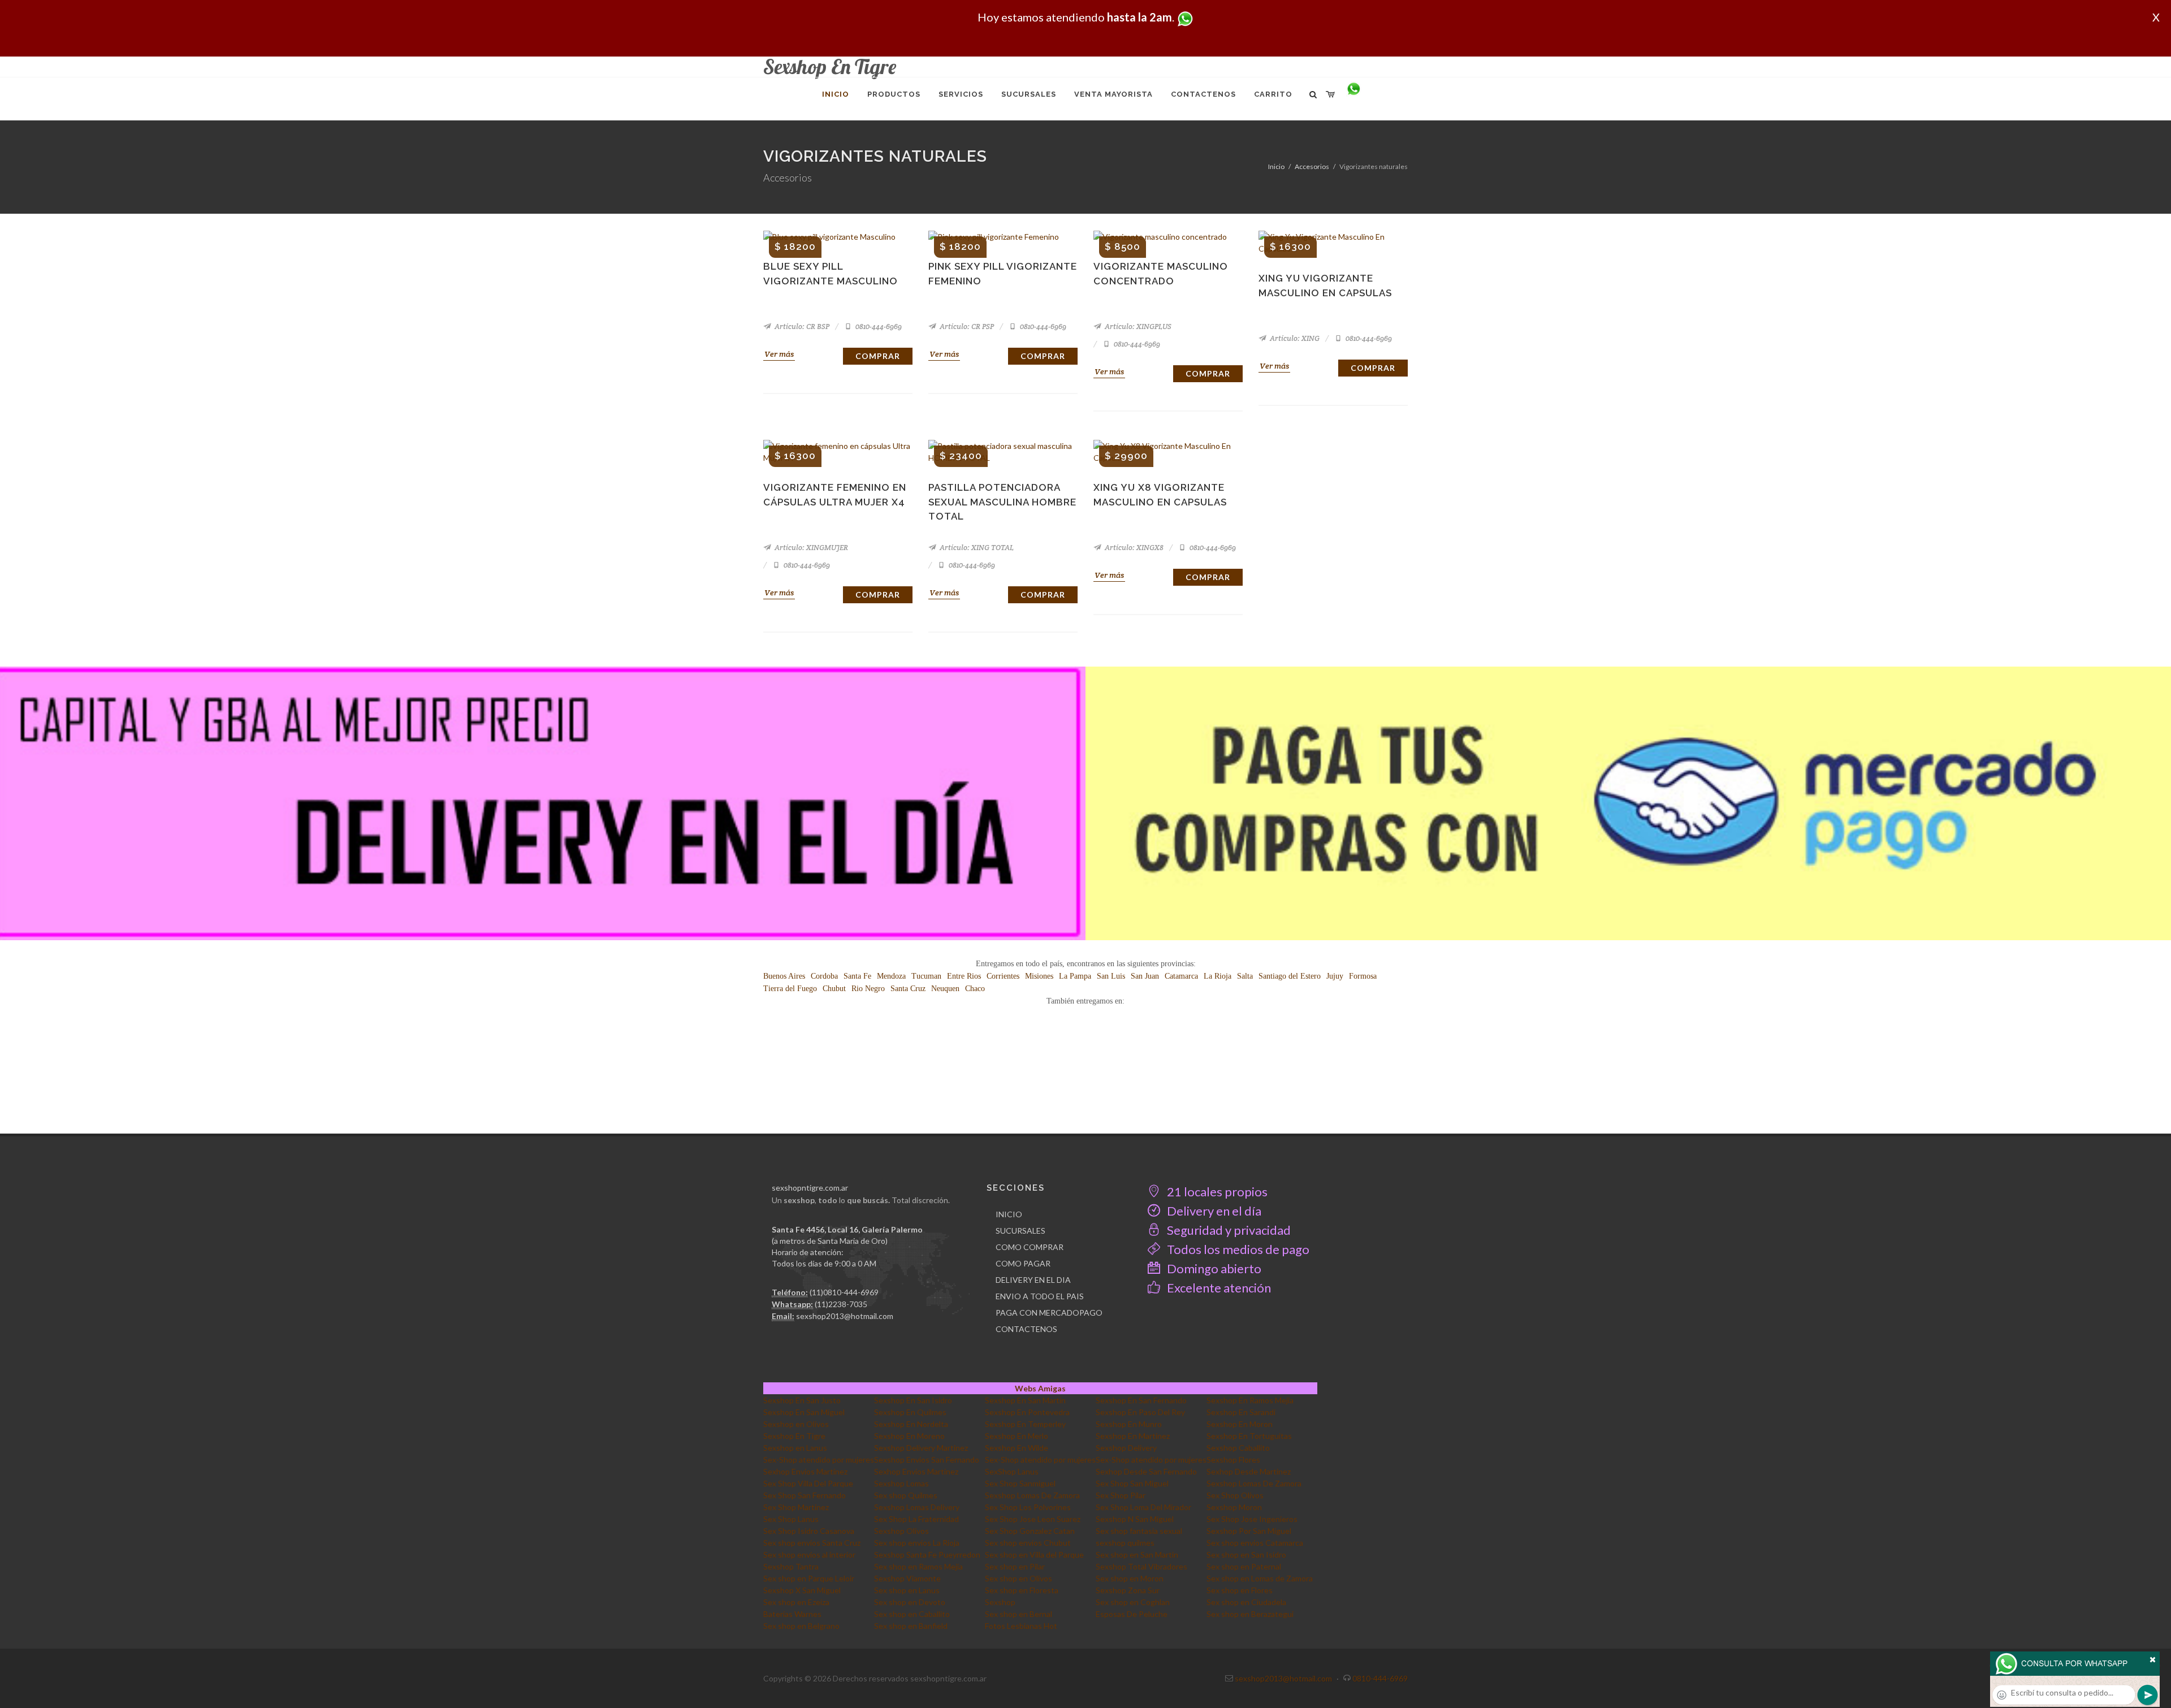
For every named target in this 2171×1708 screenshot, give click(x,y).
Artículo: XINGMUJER (810, 548)
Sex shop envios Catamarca (1255, 1543)
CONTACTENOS (1026, 1329)
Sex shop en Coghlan (1133, 1602)
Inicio (1276, 167)
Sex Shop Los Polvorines (1028, 1507)
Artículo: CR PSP (966, 327)
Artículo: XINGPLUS (1137, 327)
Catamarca (1181, 976)
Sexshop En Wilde (1017, 1448)
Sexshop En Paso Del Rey (1140, 1412)
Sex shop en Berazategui (1250, 1614)
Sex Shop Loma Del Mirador (1143, 1507)
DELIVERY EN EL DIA (1033, 1280)
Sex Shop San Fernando (805, 1495)
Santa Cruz (908, 989)
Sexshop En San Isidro (913, 1400)
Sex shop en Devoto (910, 1602)
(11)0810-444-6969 (844, 1292)
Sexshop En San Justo (802, 1400)
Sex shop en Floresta (1022, 1590)
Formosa (1363, 976)
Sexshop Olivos (901, 1531)
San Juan (1145, 976)
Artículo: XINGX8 (1133, 548)
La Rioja (1218, 976)
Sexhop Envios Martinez (805, 1471)
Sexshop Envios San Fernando (927, 1460)
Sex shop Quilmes (906, 1495)
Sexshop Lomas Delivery (917, 1507)
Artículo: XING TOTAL (976, 548)
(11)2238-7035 (841, 1304)
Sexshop (1000, 1602)
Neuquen (945, 989)
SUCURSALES (1020, 1231)
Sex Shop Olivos (1235, 1495)
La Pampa (1075, 976)
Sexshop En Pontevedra (1027, 1412)
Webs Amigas (1040, 1388)
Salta (1245, 976)
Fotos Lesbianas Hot (1021, 1626)
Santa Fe (857, 976)
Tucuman (926, 976)
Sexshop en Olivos (796, 1424)
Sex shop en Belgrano (801, 1626)
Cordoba (824, 976)
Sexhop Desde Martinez (1249, 1471)
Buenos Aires (784, 976)
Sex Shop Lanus (791, 1519)
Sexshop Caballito (1238, 1448)
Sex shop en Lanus (907, 1590)
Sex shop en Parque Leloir (809, 1578)
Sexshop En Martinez (1133, 1436)
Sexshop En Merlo (1017, 1436)
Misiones (1039, 976)
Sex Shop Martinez (796, 1507)
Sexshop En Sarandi (1241, 1412)
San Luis (1111, 976)
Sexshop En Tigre (794, 1436)
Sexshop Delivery (1126, 1448)
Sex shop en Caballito (912, 1614)
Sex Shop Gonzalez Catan (1030, 1531)
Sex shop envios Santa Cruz (812, 1543)
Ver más (779, 354)
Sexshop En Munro (1129, 1424)
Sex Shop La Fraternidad (916, 1519)
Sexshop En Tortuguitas (1249, 1436)
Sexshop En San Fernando (1141, 1400)
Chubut (834, 989)
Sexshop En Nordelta (911, 1424)
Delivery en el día (1213, 1211)
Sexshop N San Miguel (1135, 1519)
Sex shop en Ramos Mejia (918, 1566)
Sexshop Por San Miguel (1249, 1531)
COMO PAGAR (1023, 1263)
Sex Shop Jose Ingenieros (1252, 1519)
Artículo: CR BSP (801, 327)
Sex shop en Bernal (1019, 1614)
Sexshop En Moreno (909, 1436)
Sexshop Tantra (791, 1566)
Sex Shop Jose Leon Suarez (1033, 1519)
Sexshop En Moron (1240, 1424)
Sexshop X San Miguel (802, 1590)
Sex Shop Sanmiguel (1020, 1483)
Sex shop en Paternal (1244, 1566)
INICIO (1009, 1214)
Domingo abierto (1213, 1268)
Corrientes (1003, 976)
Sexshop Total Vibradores (1141, 1566)
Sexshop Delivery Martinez (921, 1448)
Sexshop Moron (1234, 1507)
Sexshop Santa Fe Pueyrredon (927, 1555)
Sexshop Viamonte (907, 1578)
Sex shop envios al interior (809, 1555)
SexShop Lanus (1012, 1471)
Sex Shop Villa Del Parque (808, 1483)
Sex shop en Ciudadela (1246, 1602)
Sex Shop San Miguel (1132, 1483)
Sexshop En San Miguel (804, 1412)
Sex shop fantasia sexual (1139, 1531)
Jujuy (1335, 976)
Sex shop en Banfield (911, 1626)
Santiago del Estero (1290, 976)
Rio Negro (868, 989)
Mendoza (891, 976)
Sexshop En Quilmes (910, 1412)
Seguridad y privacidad (1228, 1230)
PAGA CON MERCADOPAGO (1049, 1313)
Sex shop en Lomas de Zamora (1260, 1578)
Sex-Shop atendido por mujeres (819, 1460)
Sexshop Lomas (901, 1483)
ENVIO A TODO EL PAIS (1040, 1296)
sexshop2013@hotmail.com (845, 1316)
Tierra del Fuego (790, 989)
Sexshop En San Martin (1025, 1400)
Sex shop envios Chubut (1028, 1543)
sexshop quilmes (1125, 1543)
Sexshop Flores (1233, 1460)
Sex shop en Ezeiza (796, 1602)
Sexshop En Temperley (1025, 1424)
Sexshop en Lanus (795, 1448)
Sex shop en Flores (1240, 1590)
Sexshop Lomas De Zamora (1254, 1483)
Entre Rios (964, 976)
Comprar (878, 356)
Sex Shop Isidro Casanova (809, 1531)
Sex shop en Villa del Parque (1034, 1555)
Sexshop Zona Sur (1128, 1590)
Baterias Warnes (792, 1614)
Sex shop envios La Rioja (917, 1543)
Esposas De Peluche (1132, 1614)
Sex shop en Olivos (1019, 1578)
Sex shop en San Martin (1137, 1555)
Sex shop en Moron (1130, 1578)
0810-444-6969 (878, 327)
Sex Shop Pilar (1121, 1495)
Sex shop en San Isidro (1246, 1555)
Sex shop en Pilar (1015, 1566)
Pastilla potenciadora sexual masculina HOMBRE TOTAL (1002, 502)
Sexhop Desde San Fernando (1146, 1471)
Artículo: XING (1294, 338)
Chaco (975, 989)
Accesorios (1312, 167)
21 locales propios (1216, 1192)
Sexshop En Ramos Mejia (1250, 1400)
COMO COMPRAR (1030, 1247)
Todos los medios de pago (1237, 1249)
